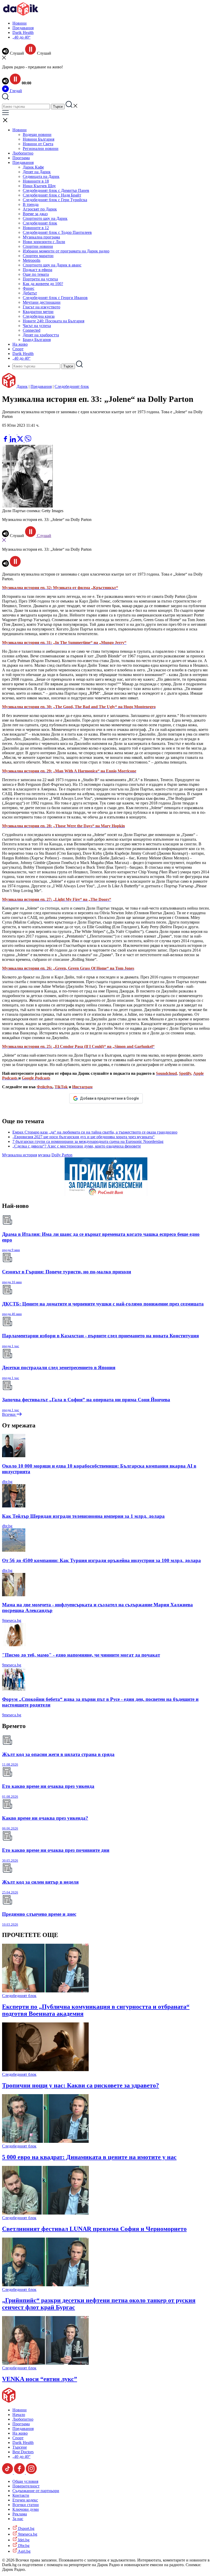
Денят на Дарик (37, 172)
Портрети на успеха (40, 279)
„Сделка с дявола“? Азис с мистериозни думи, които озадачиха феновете (77, 1146)
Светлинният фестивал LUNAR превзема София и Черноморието (94, 2229)
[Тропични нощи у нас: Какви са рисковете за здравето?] (45, 2070)
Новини (20, 23)
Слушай (44, 536)
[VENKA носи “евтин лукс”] (45, 2363)
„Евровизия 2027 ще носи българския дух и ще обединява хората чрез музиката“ (84, 1137)
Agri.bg (24, 2551)
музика (44, 1155)
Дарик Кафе (33, 167)
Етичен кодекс (25, 2500)
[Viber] (6, 433)
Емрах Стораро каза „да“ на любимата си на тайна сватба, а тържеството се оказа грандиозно (95, 1132)
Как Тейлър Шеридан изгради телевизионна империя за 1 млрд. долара (83, 1516)
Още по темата (36, 274)
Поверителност (26, 2486)
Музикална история (20, 1155)
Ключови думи (26, 2509)
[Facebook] (21, 433)
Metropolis (32, 260)
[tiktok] (8, 2473)
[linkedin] (13, 441)
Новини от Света (38, 144)
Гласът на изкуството (41, 307)
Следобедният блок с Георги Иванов (55, 298)
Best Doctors (23, 2452)
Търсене (20, 2447)
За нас (18, 2519)
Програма (21, 158)
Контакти (21, 2495)
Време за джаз (35, 214)
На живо (20, 344)
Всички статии (26, 2505)
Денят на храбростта (41, 335)
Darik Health (23, 32)
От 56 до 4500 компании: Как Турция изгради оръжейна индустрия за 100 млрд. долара (101, 1560)
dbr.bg (7, 1482)
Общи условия (25, 2481)
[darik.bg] (21, 14)
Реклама (20, 2514)
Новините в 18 (36, 181)
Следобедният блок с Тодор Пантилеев (57, 232)
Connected (32, 330)
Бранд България (37, 340)
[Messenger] (14, 433)
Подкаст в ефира (37, 270)
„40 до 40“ (21, 37)
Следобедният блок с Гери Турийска (55, 200)
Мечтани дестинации (42, 302)
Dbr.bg (23, 2546)
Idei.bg (23, 2540)
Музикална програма (41, 237)
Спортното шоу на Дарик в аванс (52, 265)
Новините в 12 (36, 228)
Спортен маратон (38, 256)
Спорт (18, 349)
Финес (29, 288)
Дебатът (30, 293)
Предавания (23, 28)
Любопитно (23, 153)
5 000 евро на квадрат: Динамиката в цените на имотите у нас (89, 2157)
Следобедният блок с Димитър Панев (56, 190)
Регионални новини (41, 148)
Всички (9, 1414)
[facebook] (6, 441)
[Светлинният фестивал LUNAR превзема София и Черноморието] (45, 2213)
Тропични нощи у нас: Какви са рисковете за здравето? (81, 2085)
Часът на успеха (37, 326)
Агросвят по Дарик (40, 209)
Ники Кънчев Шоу (39, 186)
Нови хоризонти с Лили (44, 242)
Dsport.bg (26, 2528)
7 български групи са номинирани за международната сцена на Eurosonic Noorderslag (88, 1141)
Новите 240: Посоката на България (54, 321)
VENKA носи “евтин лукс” (40, 2379)
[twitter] (21, 441)
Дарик (22, 386)
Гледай (15, 91)
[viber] (28, 441)
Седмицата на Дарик (41, 176)
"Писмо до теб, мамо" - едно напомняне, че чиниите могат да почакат (81, 1655)
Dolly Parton (62, 1155)
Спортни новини (38, 246)
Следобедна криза (39, 316)
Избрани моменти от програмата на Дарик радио (66, 251)
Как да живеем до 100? (43, 284)
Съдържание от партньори (36, 2491)
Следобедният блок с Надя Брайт (52, 195)
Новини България (39, 139)
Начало (19, 2415)
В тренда (31, 204)
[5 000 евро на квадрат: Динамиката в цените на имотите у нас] (45, 2141)
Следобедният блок (40, 223)
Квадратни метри (38, 312)
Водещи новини (37, 135)
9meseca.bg (12, 1620)
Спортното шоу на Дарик (45, 218)
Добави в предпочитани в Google (109, 1098)
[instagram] (31, 2473)
